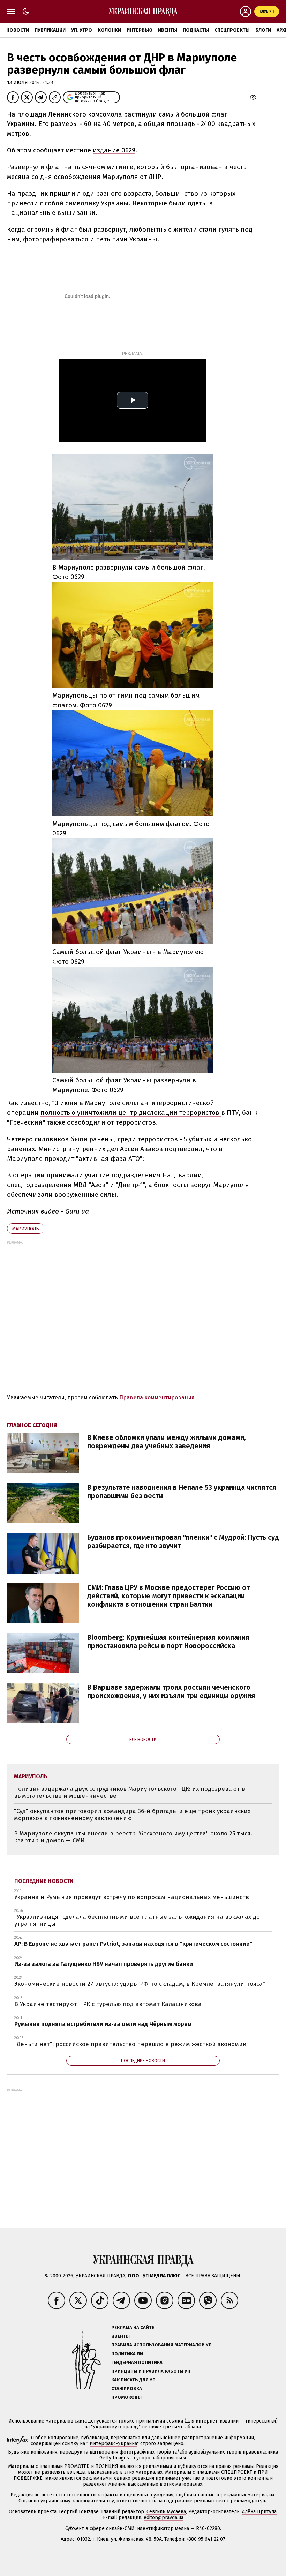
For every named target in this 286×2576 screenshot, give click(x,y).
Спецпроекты (232, 30)
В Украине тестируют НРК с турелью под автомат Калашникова (108, 2004)
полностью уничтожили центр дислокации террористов (131, 1113)
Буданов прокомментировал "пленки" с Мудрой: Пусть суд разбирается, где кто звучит (183, 1541)
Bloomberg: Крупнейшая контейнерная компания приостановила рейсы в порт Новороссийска (168, 1642)
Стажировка (127, 2389)
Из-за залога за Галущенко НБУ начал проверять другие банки (104, 1964)
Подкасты (196, 30)
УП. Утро (82, 30)
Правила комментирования (157, 1398)
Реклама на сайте (133, 2327)
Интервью (140, 30)
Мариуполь (26, 1229)
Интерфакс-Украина (113, 2444)
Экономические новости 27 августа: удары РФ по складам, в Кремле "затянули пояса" (140, 1984)
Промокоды (126, 2397)
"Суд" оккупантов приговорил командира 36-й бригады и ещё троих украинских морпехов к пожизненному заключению (132, 1815)
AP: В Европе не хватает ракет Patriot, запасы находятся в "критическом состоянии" (133, 1944)
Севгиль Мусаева (166, 2512)
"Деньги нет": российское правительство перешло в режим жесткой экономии (130, 2044)
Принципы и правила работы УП (151, 2371)
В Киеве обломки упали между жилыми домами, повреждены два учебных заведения (167, 1442)
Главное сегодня (32, 1425)
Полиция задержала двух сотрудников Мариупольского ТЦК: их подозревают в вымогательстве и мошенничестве (130, 1792)
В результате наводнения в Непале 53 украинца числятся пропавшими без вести (182, 1492)
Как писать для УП (133, 2380)
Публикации (50, 30)
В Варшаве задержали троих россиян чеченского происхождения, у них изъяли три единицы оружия (171, 1691)
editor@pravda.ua (164, 2518)
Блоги (263, 30)
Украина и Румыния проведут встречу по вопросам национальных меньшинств (132, 1897)
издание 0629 (114, 150)
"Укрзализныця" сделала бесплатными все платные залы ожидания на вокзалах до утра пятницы (137, 1920)
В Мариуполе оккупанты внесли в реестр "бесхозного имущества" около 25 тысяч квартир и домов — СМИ (134, 1837)
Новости (18, 30)
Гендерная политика (137, 2362)
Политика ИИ (127, 2354)
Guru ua (77, 1211)
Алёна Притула (259, 2512)
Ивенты (168, 30)
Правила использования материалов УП (161, 2345)
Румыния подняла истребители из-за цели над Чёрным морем (103, 2024)
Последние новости (44, 1881)
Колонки (109, 30)
